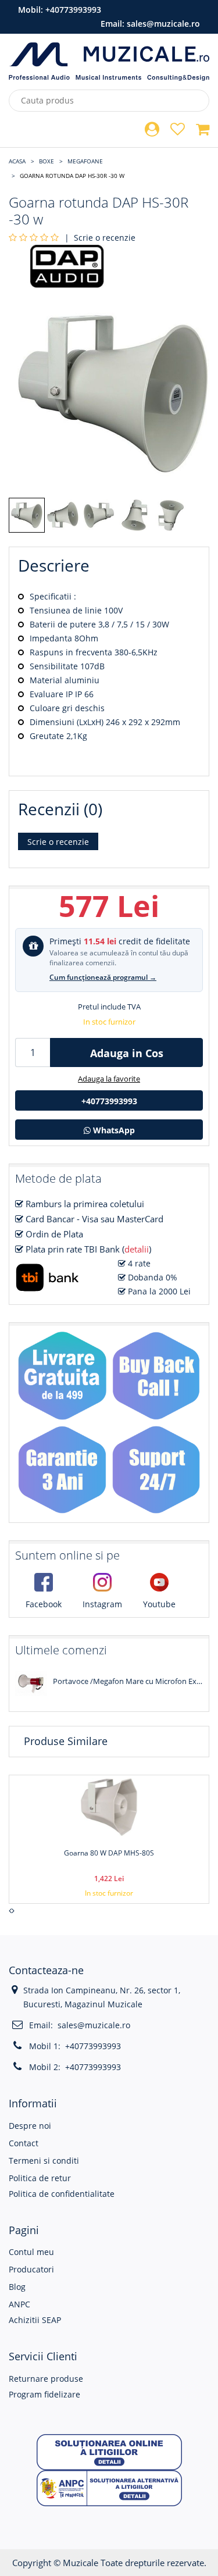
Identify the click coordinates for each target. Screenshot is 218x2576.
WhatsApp (113, 1130)
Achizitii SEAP (35, 2320)
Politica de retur (40, 2178)
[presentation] (10, 1911)
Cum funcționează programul (103, 977)
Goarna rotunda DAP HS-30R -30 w (72, 176)
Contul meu (31, 2252)
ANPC (19, 2304)
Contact (24, 2143)
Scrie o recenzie (105, 238)
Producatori (31, 2269)
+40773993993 (73, 10)
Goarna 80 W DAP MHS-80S (109, 1853)
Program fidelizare (44, 2394)
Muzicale (81, 2563)
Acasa (17, 161)
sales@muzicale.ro (163, 24)
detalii (137, 1249)
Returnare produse (46, 2379)
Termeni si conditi (44, 2161)
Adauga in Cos (127, 1053)
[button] (109, 2451)
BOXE (47, 161)
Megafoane (85, 161)
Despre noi (30, 2126)
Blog (17, 2287)
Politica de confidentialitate (62, 2194)
